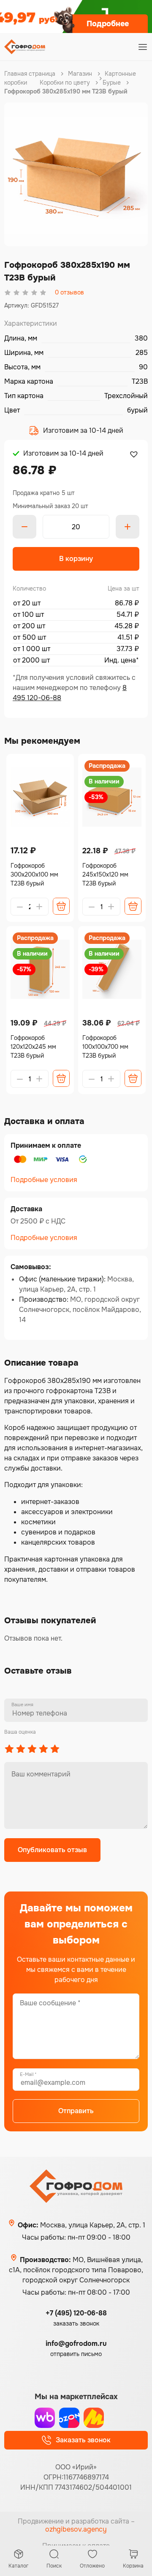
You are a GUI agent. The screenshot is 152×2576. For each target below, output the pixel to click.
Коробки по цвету (65, 82)
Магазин (80, 74)
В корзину (76, 559)
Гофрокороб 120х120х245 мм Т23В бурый (33, 1047)
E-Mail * (28, 2074)
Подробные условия (44, 1180)
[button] (133, 454)
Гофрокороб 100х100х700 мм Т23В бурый (105, 1047)
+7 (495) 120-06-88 (76, 2313)
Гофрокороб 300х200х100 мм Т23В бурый (34, 874)
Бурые (112, 82)
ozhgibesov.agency (76, 2529)
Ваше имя (22, 1705)
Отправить (76, 2111)
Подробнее (108, 24)
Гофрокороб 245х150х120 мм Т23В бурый (105, 874)
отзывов (69, 292)
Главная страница (30, 74)
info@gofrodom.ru (76, 2344)
